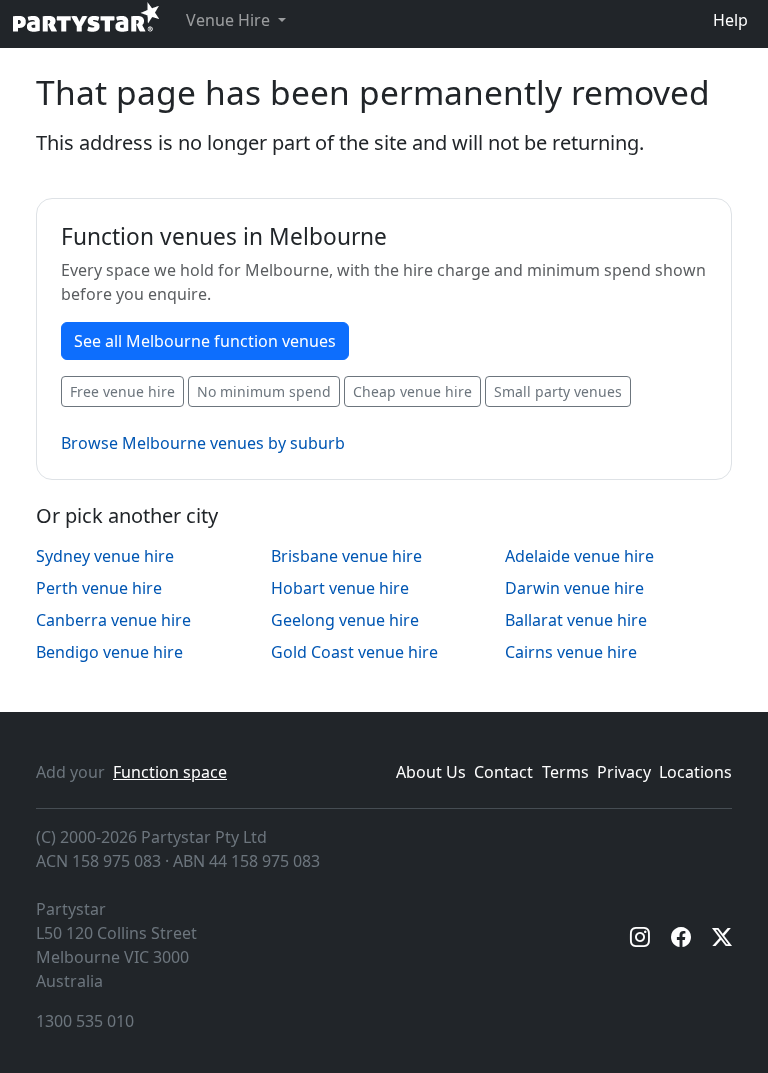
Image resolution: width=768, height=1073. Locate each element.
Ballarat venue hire (576, 620)
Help (730, 20)
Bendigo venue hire (109, 652)
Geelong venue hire (345, 620)
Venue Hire (230, 20)
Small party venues (558, 391)
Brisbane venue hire (346, 556)
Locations (695, 772)
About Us (431, 772)
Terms (565, 772)
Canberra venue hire (113, 620)
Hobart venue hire (340, 588)
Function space (170, 772)
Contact (503, 772)
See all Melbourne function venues (205, 341)
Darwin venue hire (574, 588)
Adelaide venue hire (579, 556)
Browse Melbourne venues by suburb (203, 443)
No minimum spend (264, 391)
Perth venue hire (99, 588)
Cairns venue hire (571, 652)
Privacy (624, 772)
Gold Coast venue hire (354, 652)
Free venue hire (122, 391)
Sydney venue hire (105, 556)
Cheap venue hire (412, 391)
